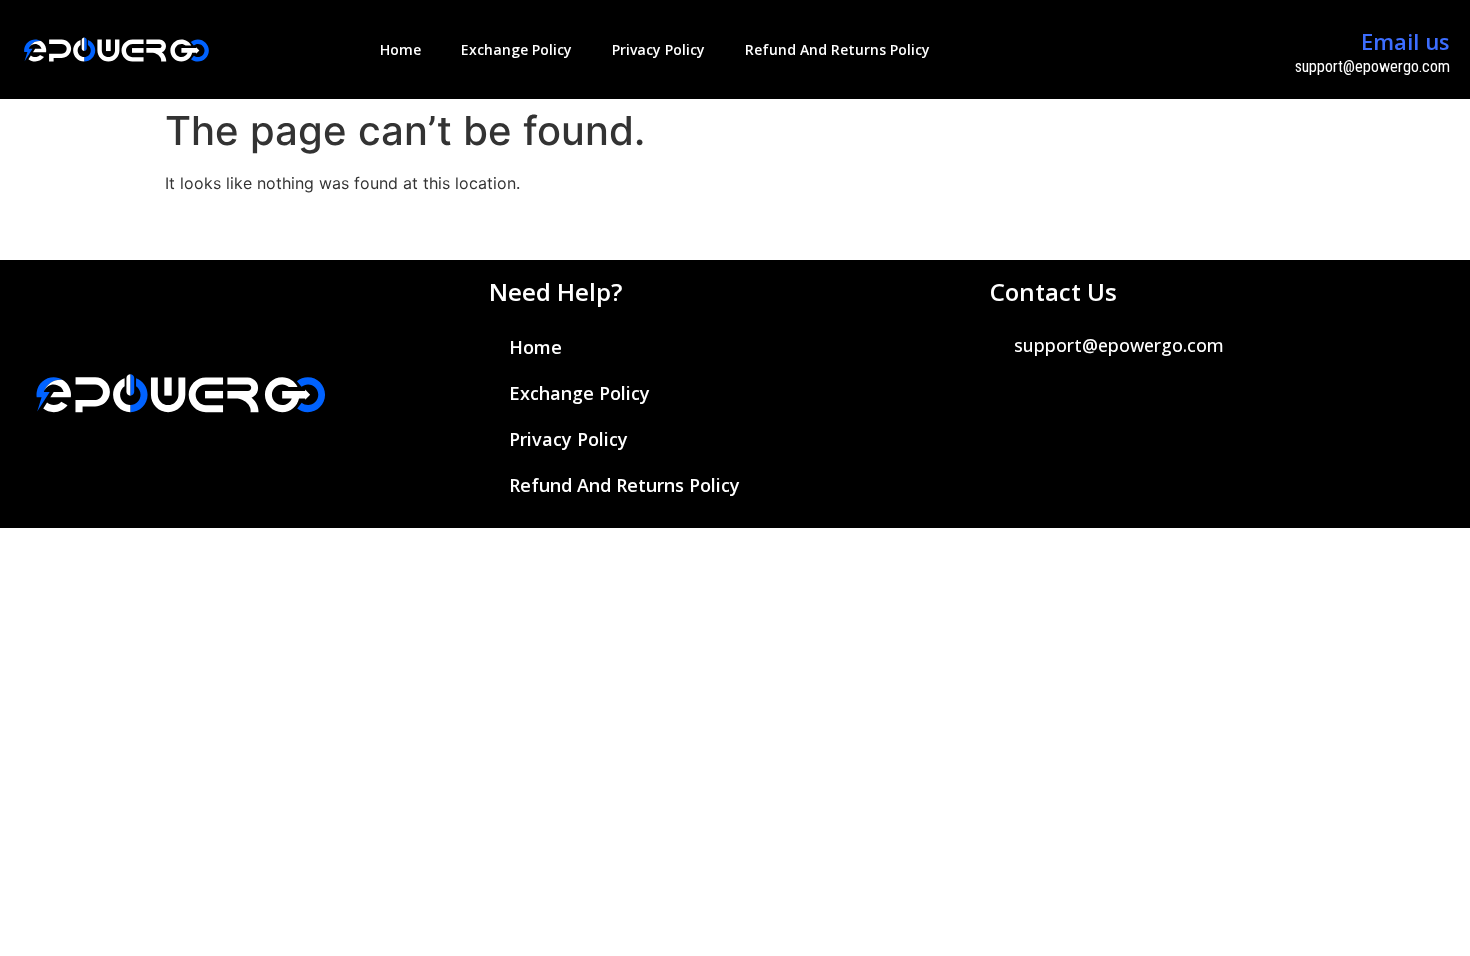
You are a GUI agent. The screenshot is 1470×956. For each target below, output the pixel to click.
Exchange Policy (516, 49)
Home (400, 49)
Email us (1405, 41)
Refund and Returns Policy (837, 49)
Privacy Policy (658, 49)
